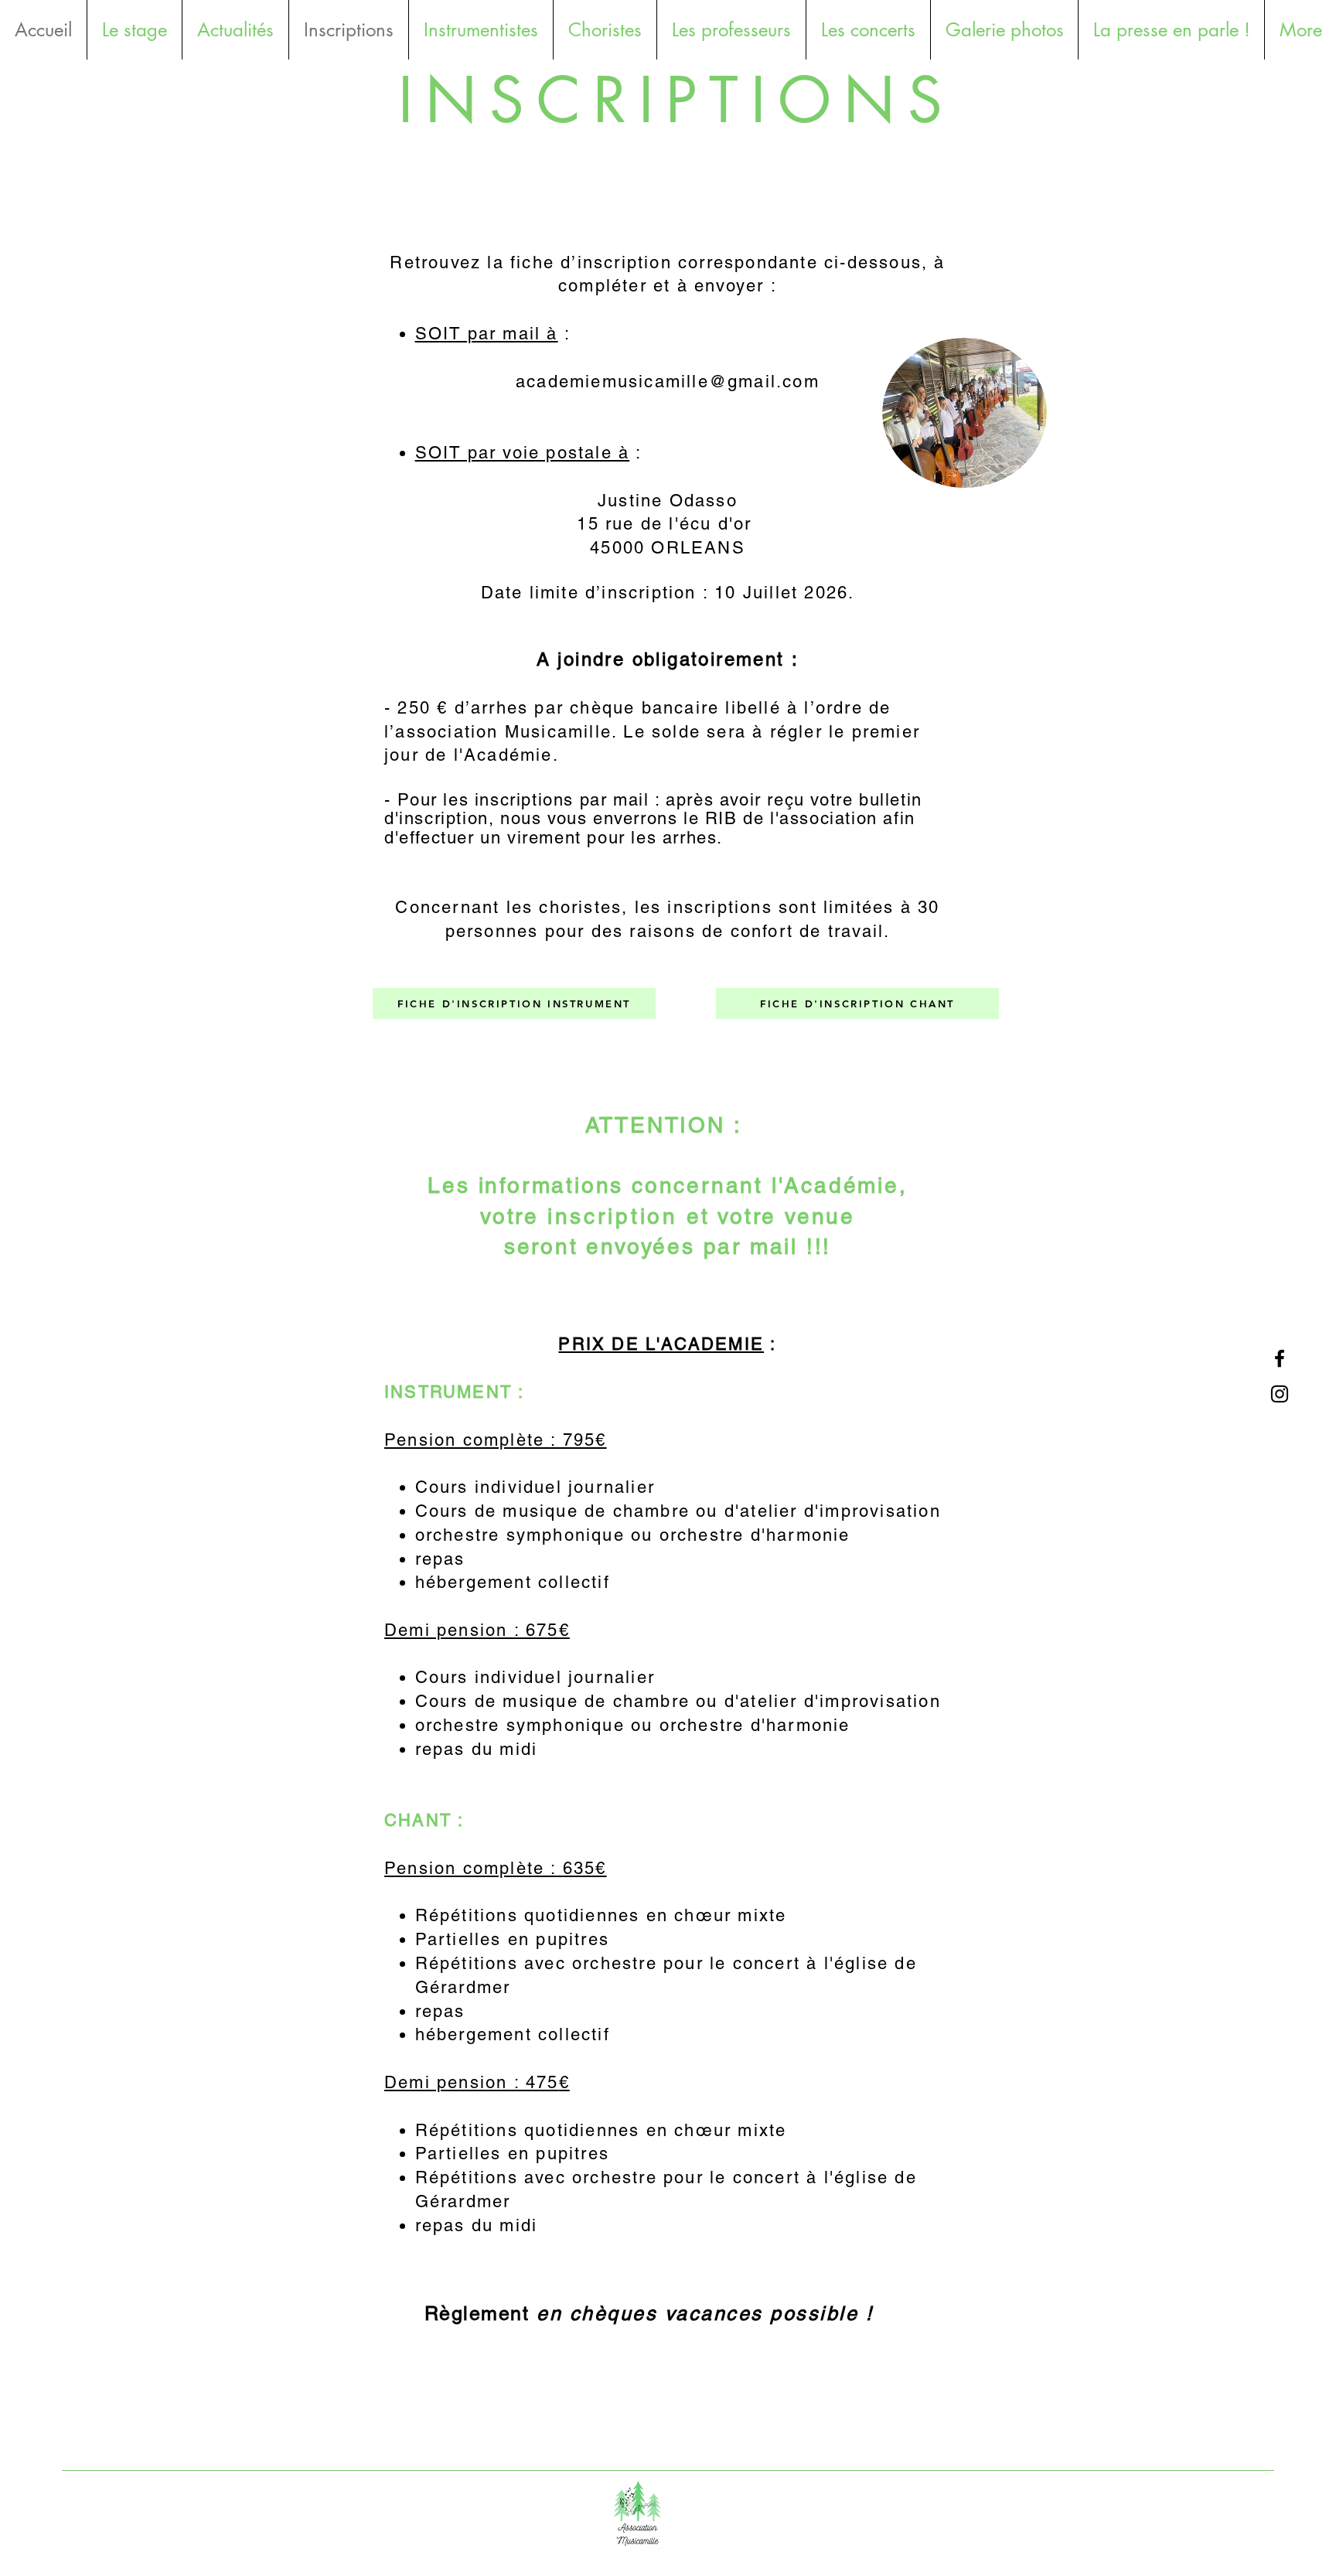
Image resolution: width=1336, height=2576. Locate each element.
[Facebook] (1280, 1358)
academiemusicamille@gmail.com (668, 382)
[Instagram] (1280, 1394)
